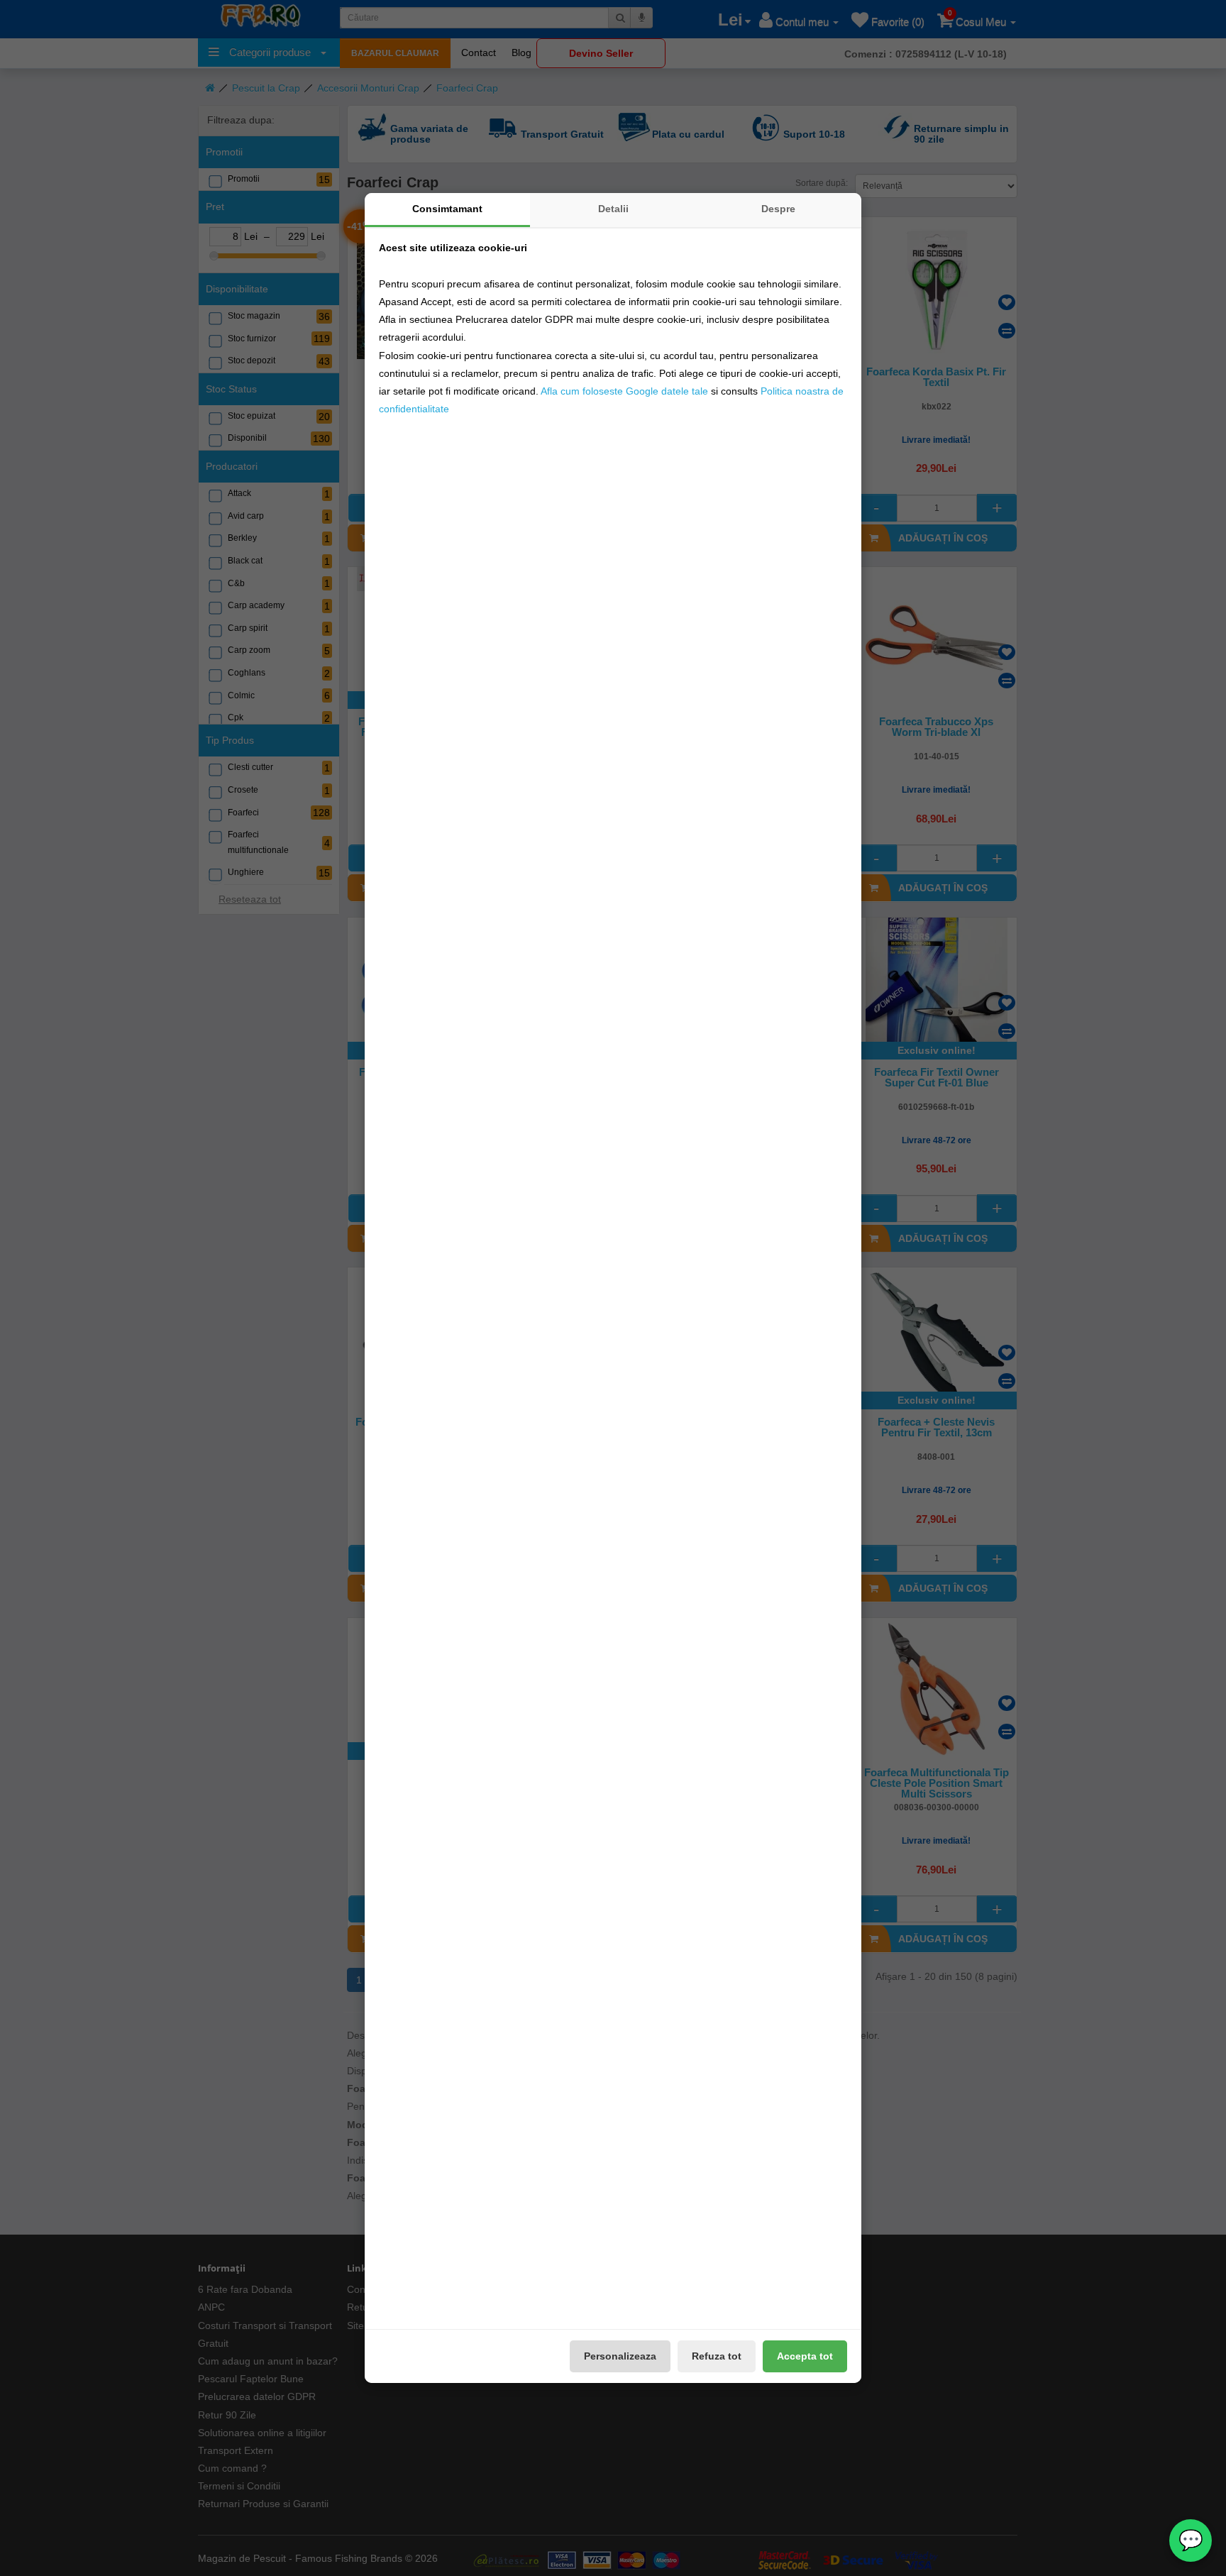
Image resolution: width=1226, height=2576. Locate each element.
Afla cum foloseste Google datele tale (624, 391)
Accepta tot (805, 2356)
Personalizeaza (620, 2356)
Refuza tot (717, 2356)
